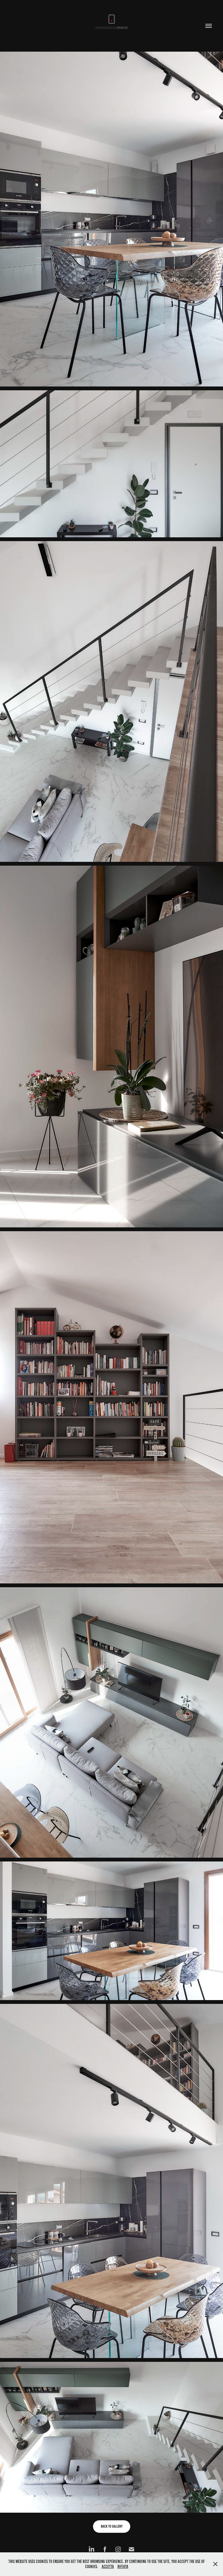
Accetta (108, 2567)
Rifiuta (123, 2567)
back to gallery (112, 2526)
